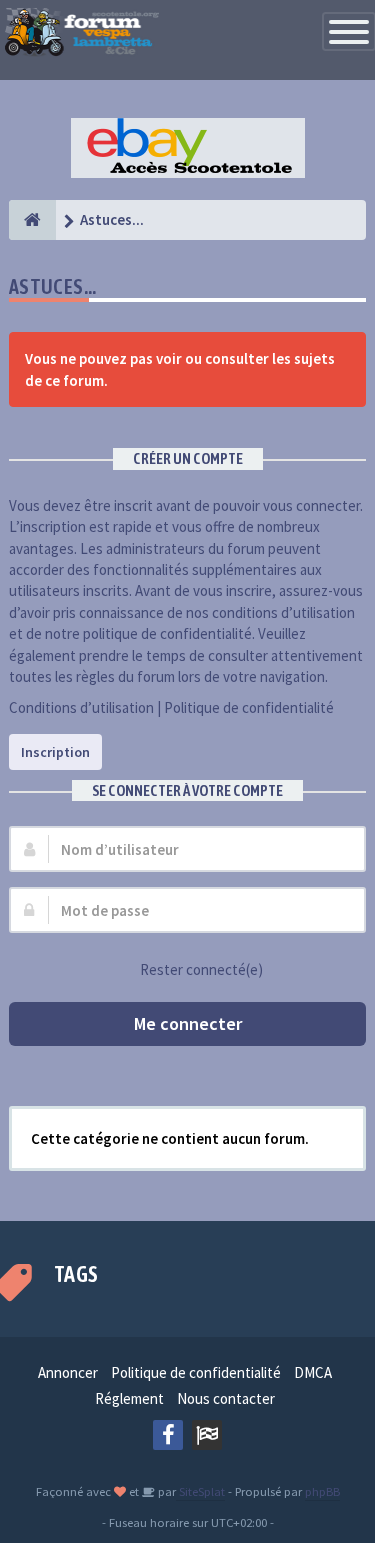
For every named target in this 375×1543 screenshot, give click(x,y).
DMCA (313, 1372)
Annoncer (68, 1372)
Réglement (129, 1398)
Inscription (55, 752)
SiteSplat (200, 1491)
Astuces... (53, 286)
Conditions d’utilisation (81, 707)
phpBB (322, 1491)
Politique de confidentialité (249, 707)
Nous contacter (226, 1398)
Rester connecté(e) (201, 969)
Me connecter (188, 1023)
